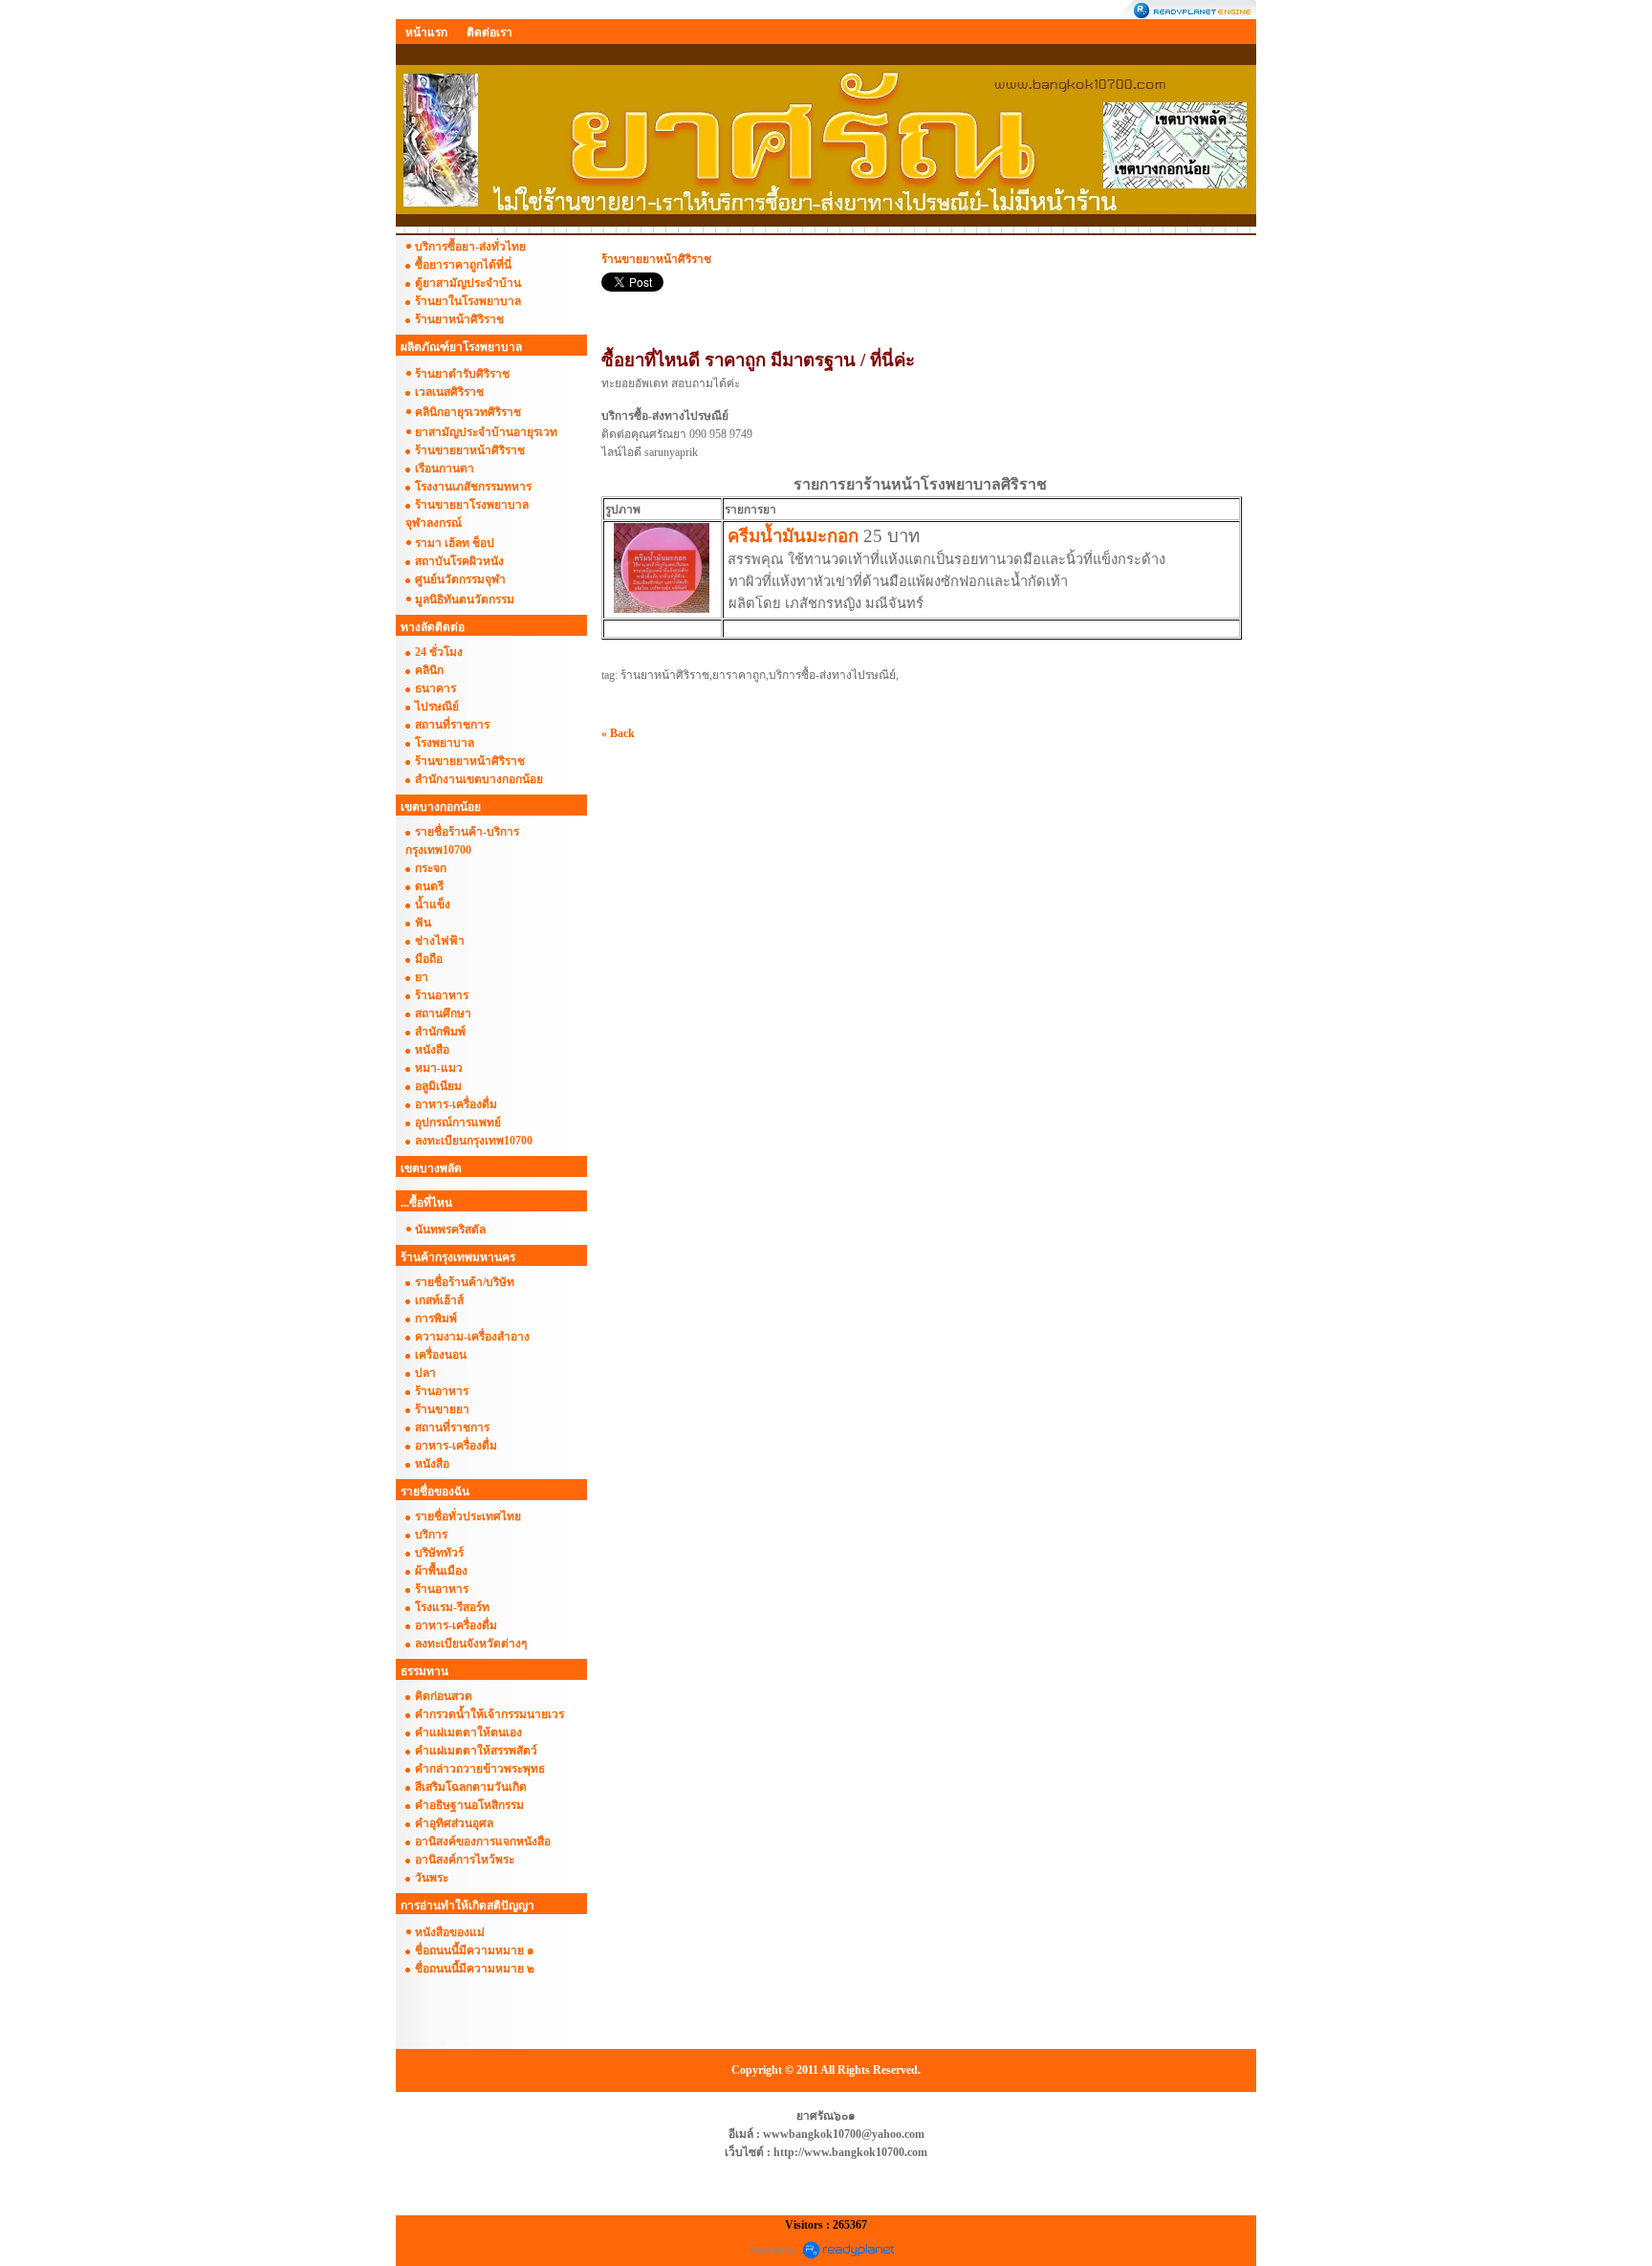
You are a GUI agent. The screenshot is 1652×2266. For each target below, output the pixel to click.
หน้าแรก (426, 33)
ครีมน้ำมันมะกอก (793, 536)
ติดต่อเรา (489, 33)
